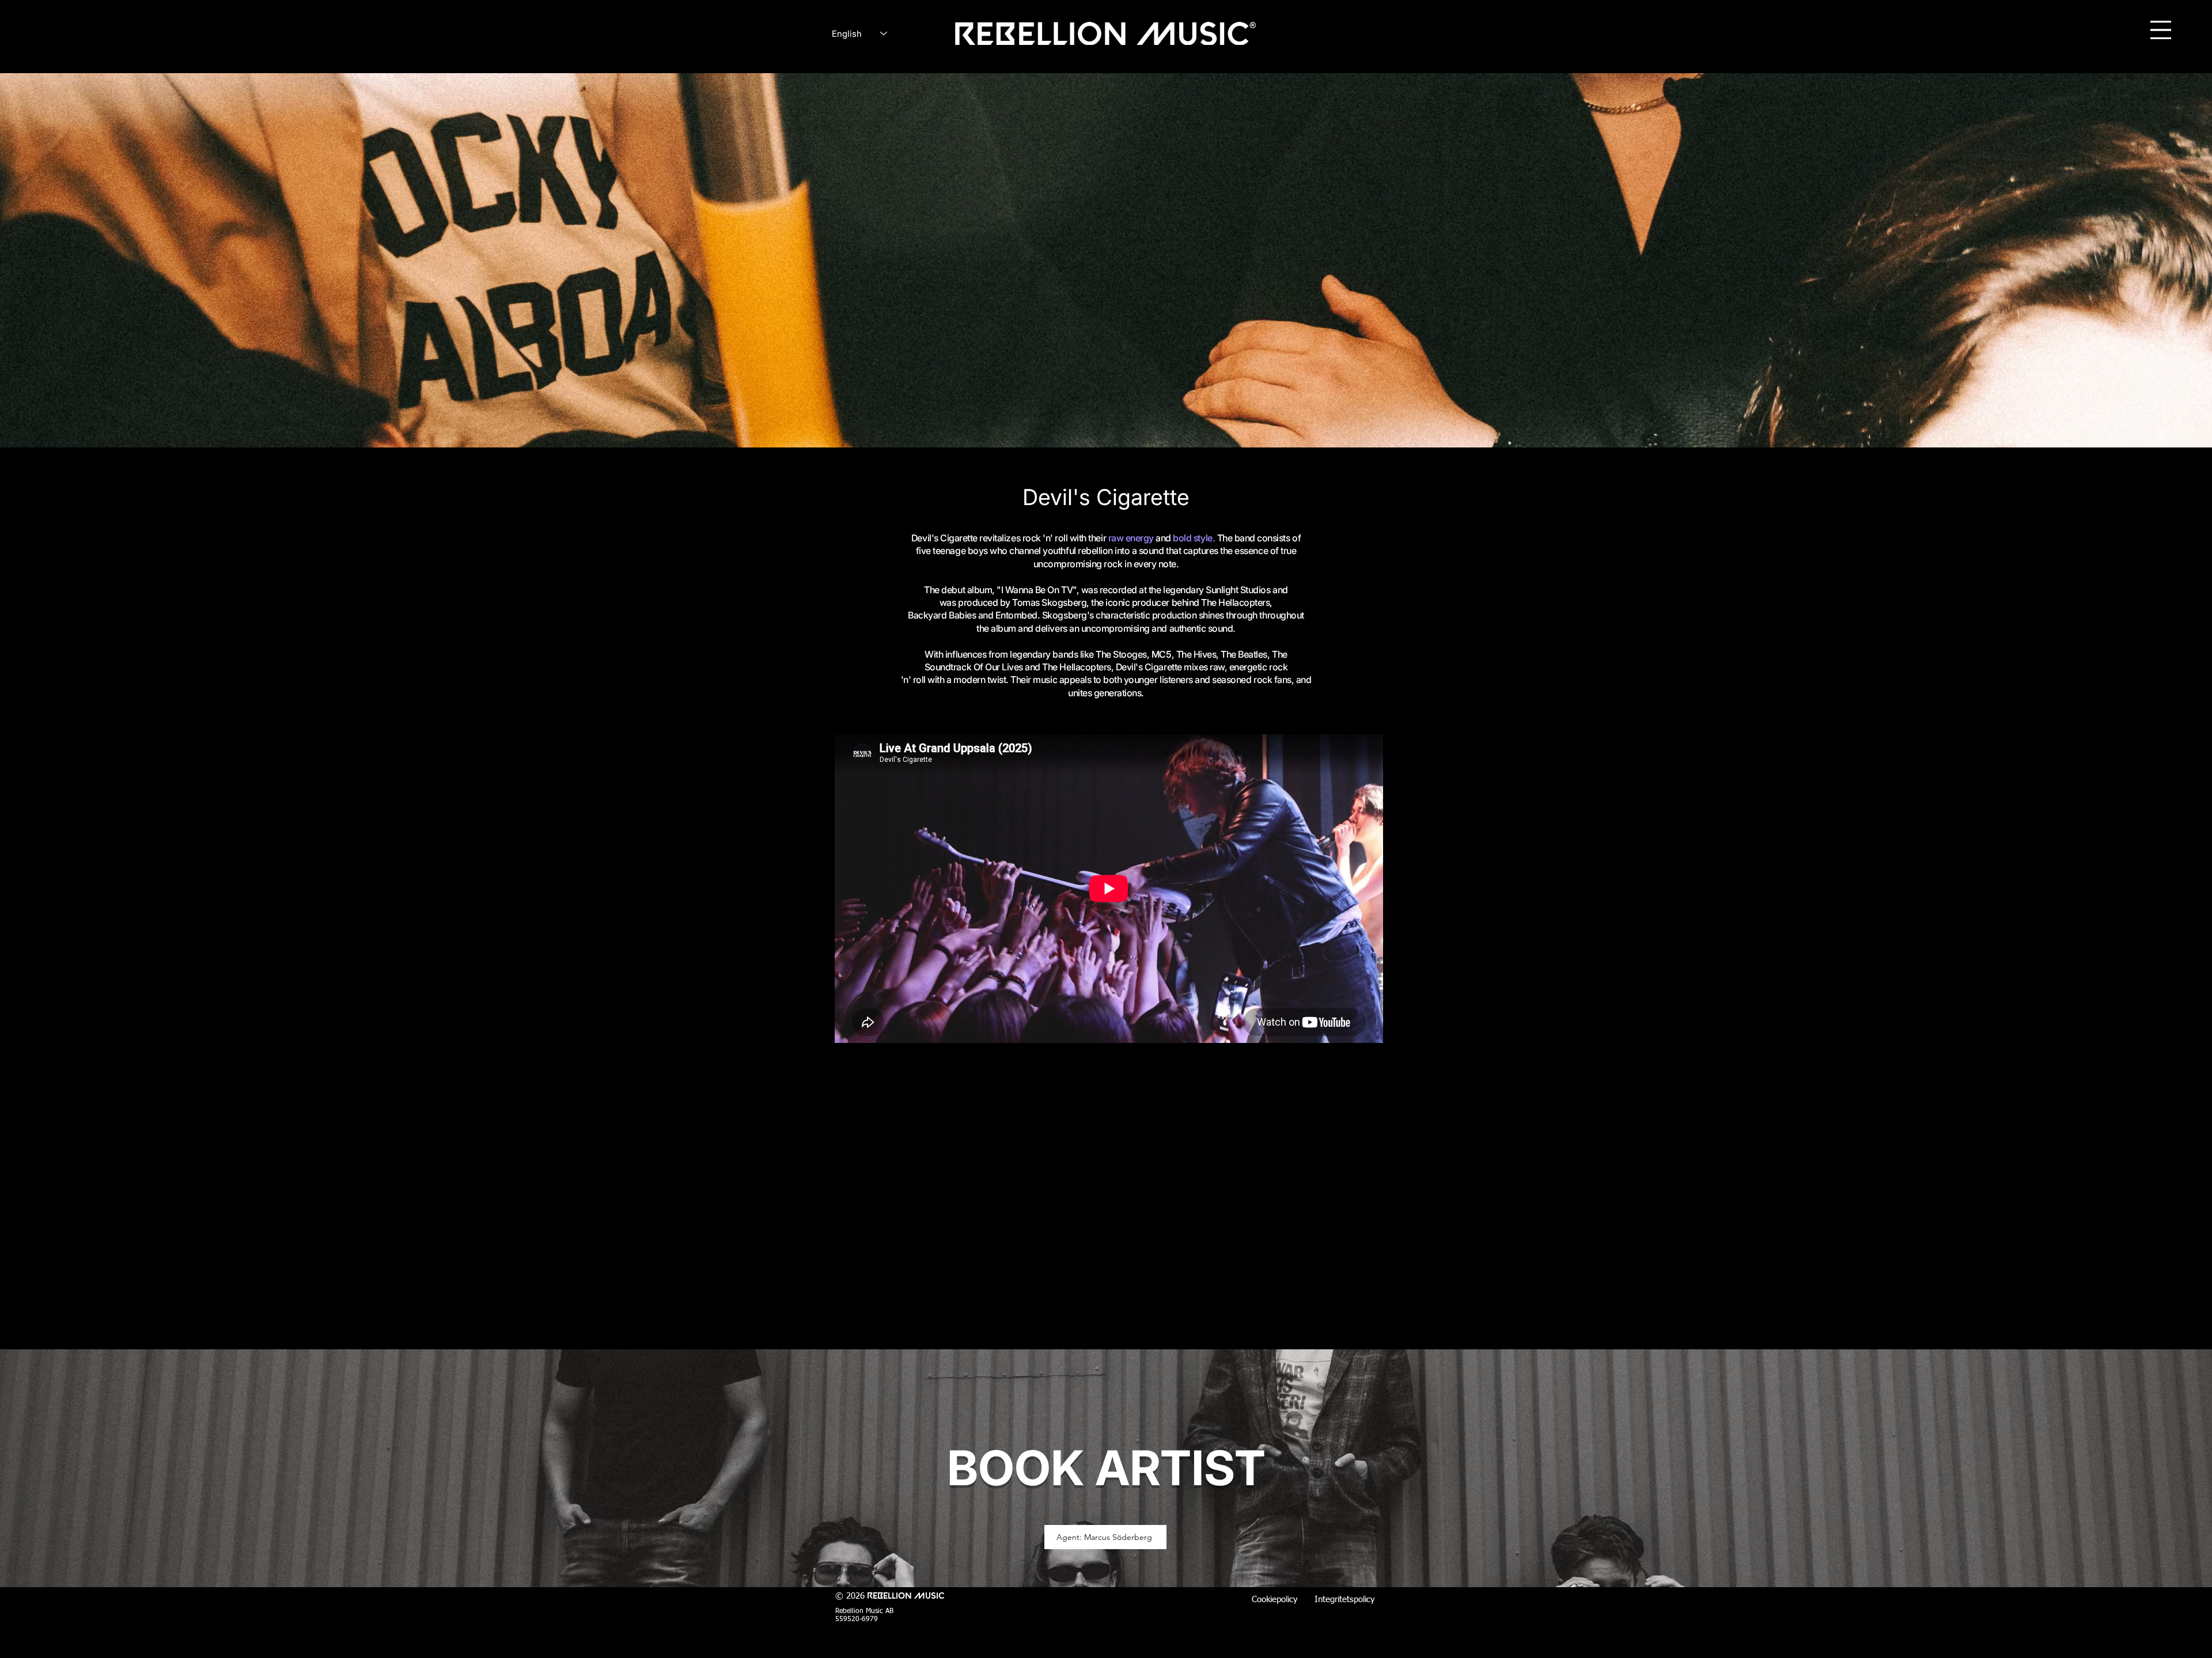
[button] (2161, 30)
